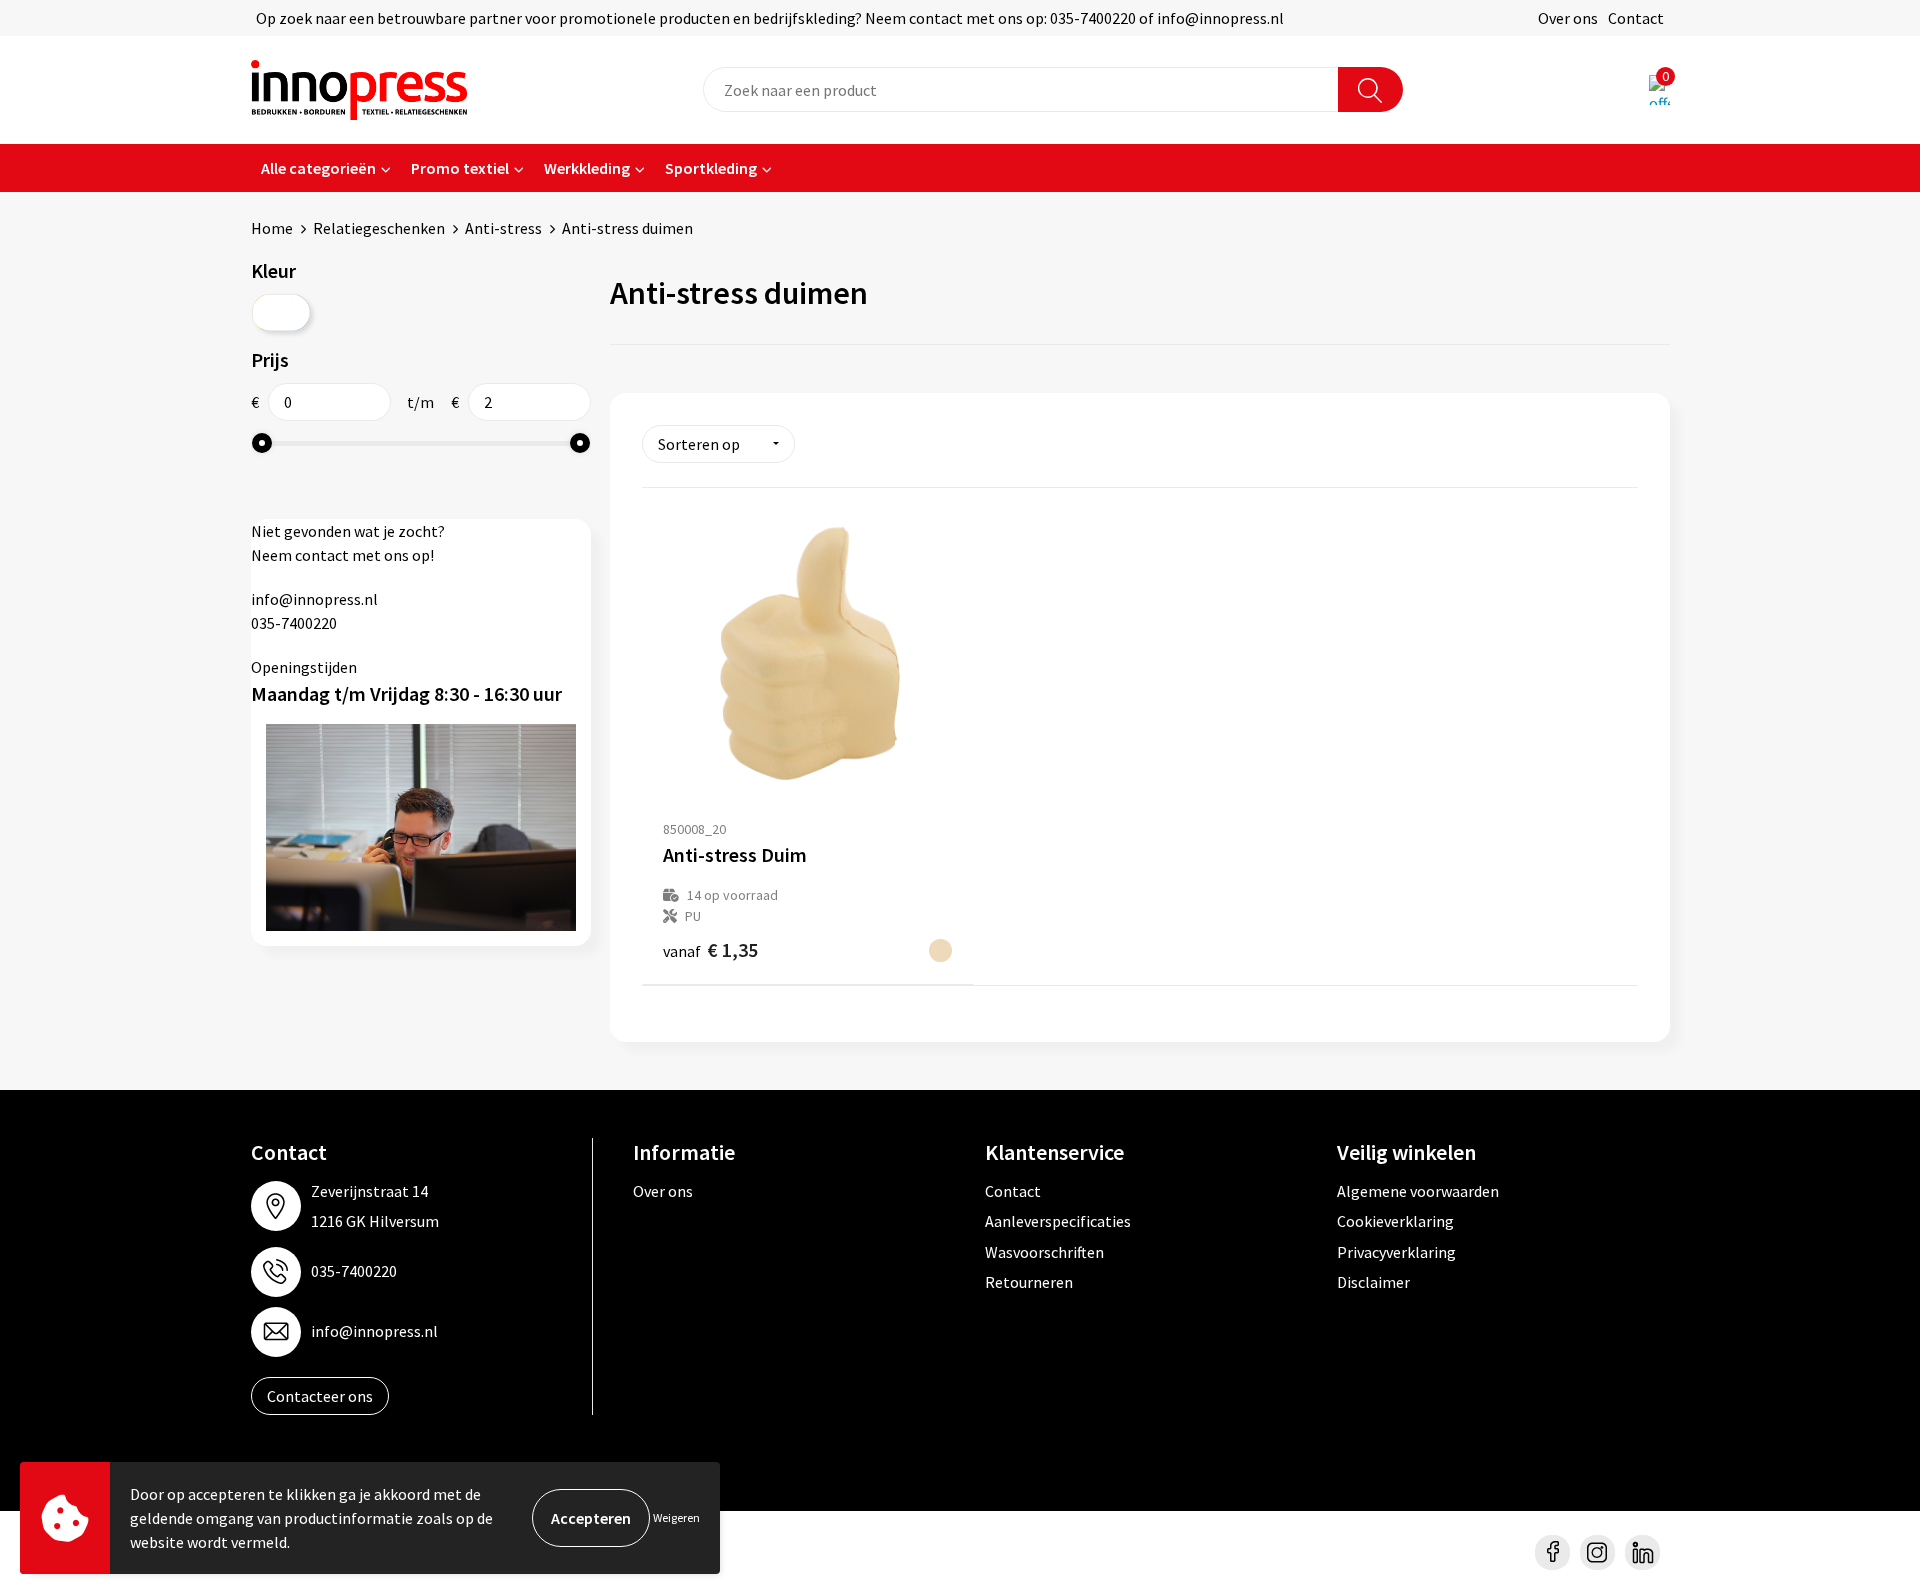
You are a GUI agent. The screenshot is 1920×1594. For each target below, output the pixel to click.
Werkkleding (587, 168)
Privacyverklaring (1396, 1252)
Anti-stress (503, 228)
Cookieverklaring (1395, 1221)
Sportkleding (711, 168)
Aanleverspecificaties (1058, 1221)
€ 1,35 (710, 949)
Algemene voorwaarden (1418, 1191)
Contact (1636, 18)
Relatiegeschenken (379, 228)
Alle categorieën (318, 168)
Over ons (1568, 18)
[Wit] (281, 312)
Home (272, 228)
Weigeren (676, 1517)
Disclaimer (1373, 1282)
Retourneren (1029, 1282)
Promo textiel (460, 168)
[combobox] (1021, 89)
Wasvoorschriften (1044, 1252)
